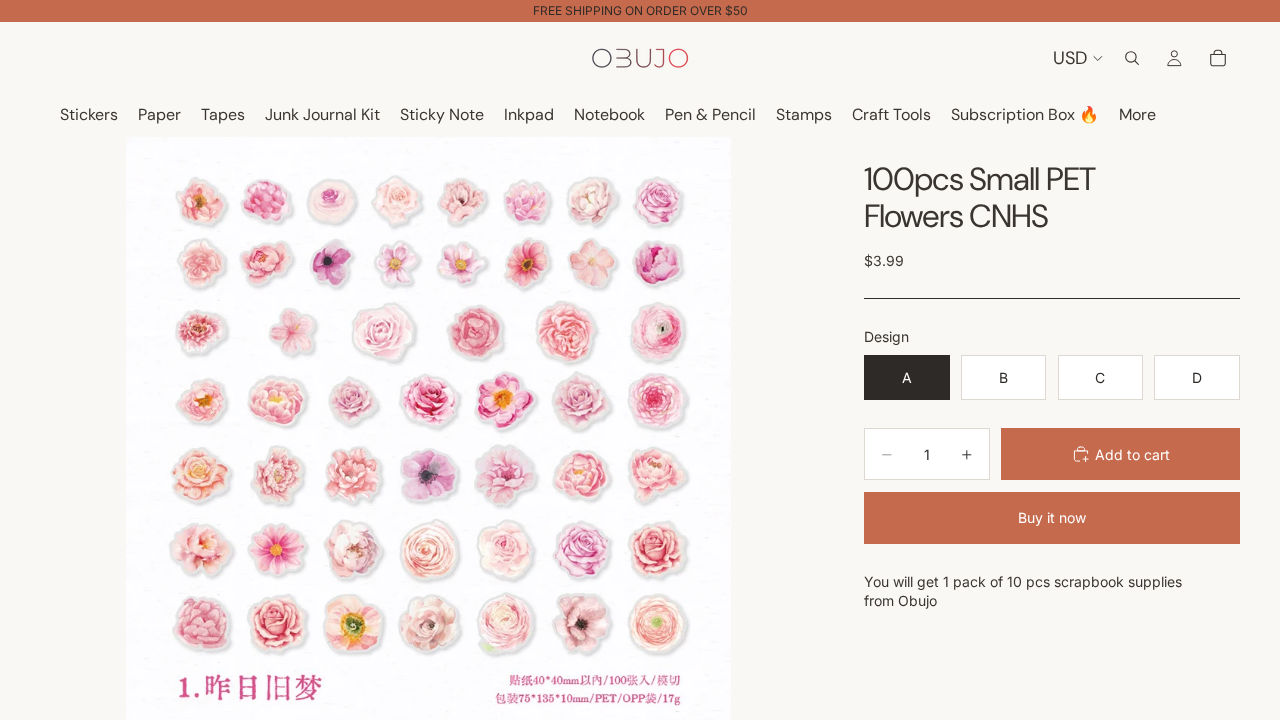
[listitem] (1137, 115)
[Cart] (1218, 58)
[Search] (1132, 58)
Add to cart (1132, 454)
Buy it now (1052, 517)
